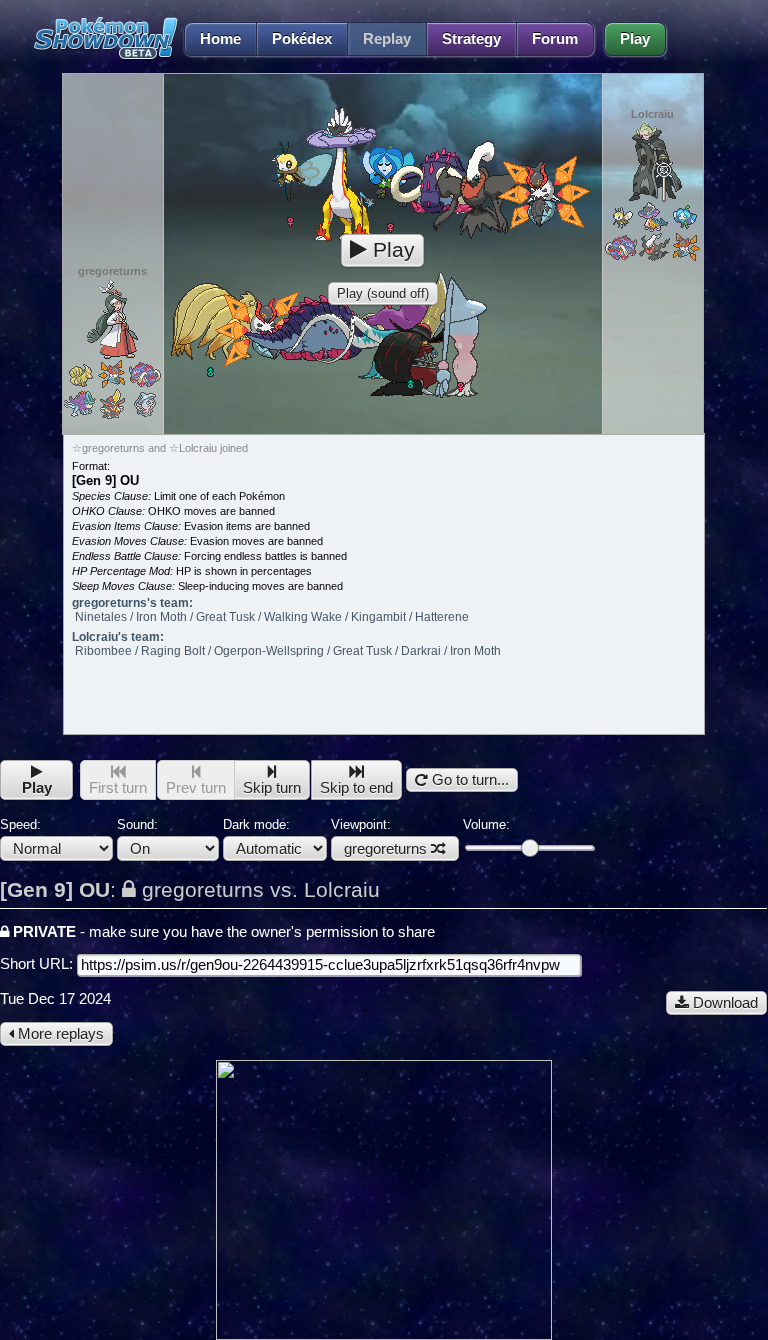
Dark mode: (256, 824)
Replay (387, 39)
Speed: (20, 824)
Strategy (471, 39)
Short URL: (38, 964)
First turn (118, 788)
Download (723, 1003)
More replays (59, 1034)
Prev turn (196, 788)
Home (220, 39)
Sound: (137, 824)
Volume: (486, 824)
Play (635, 39)
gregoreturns (385, 849)
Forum (555, 39)
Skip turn (272, 788)
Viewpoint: (379, 837)
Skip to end (356, 788)
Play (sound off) (383, 293)
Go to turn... (468, 780)
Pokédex (302, 39)
